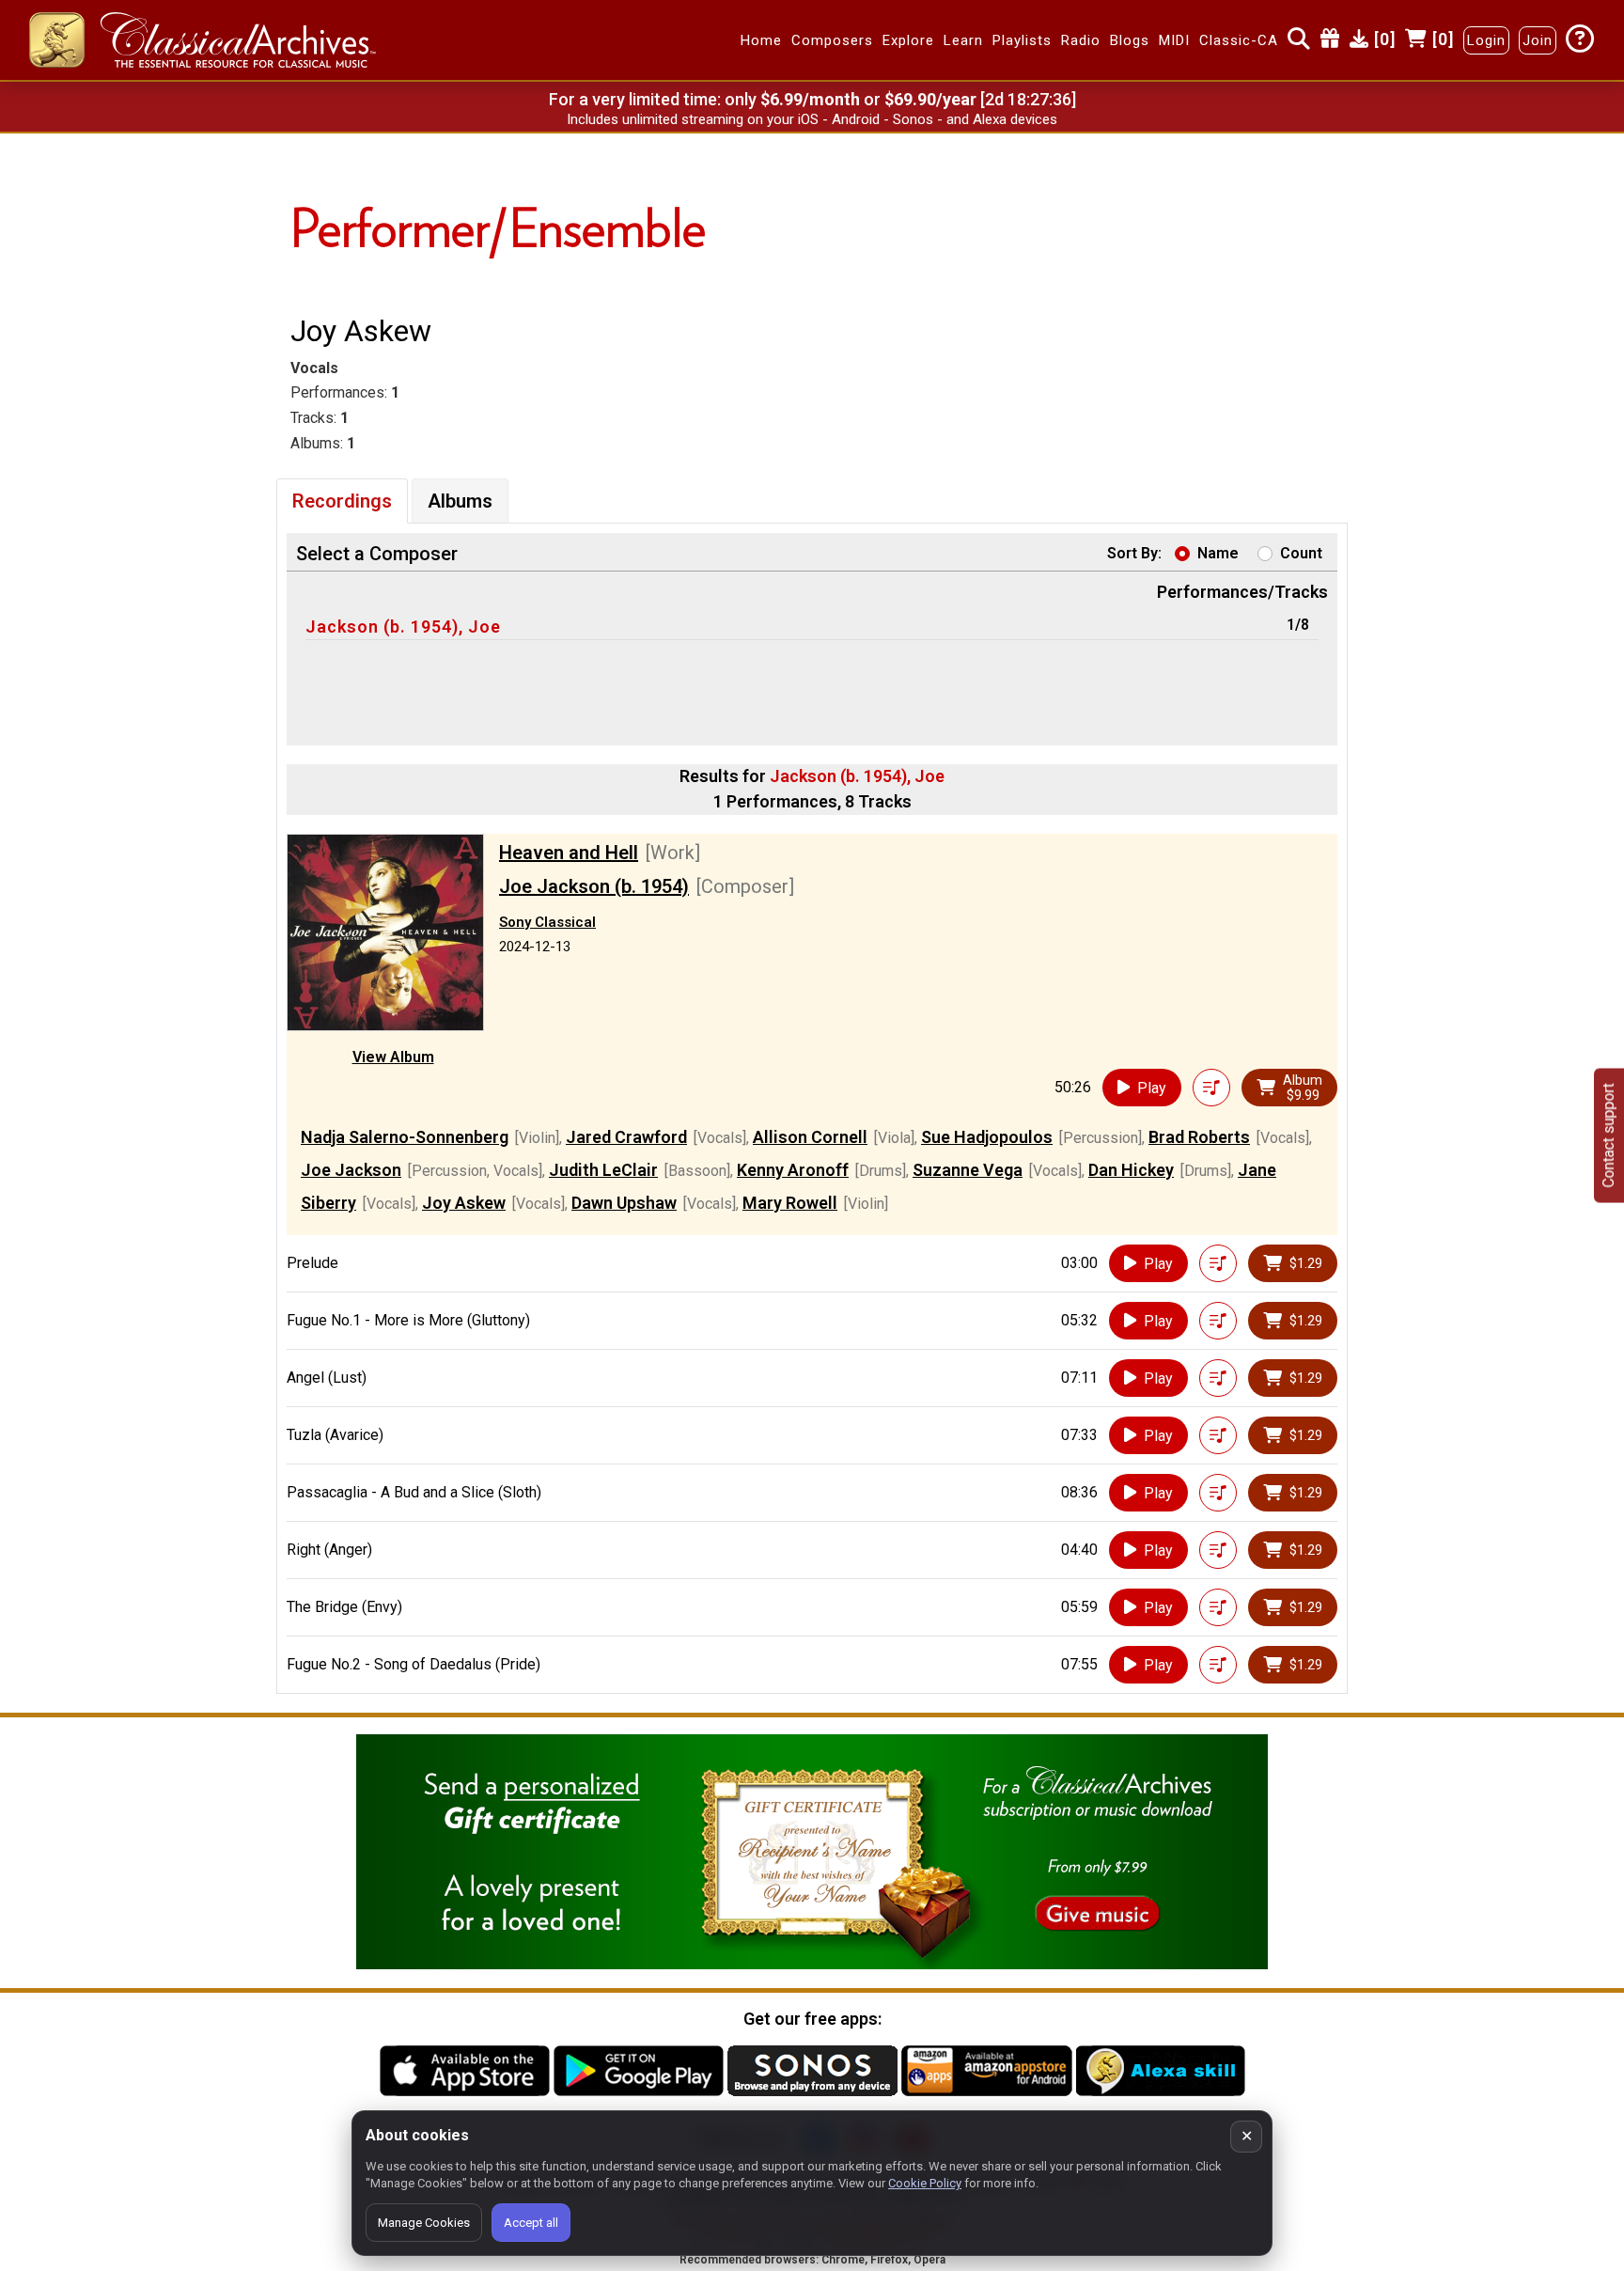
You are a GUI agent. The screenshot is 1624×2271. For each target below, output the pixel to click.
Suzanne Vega (968, 1170)
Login (1486, 40)
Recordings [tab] (342, 501)
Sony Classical (547, 922)
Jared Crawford (626, 1137)
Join (1538, 40)
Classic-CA (1239, 40)
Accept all (531, 2223)
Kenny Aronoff (793, 1170)
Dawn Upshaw (624, 1203)
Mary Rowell (790, 1203)
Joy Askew (464, 1203)
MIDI (1174, 40)
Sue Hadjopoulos (987, 1137)
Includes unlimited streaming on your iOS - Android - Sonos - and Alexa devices (812, 119)
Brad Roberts (1199, 1137)
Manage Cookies (424, 2223)
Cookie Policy (925, 2183)
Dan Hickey (1131, 1170)
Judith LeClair (603, 1170)
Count (1301, 553)
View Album (393, 1057)
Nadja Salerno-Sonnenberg (405, 1137)
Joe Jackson (351, 1170)
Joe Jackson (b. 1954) (594, 886)
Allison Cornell (810, 1137)
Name (1218, 553)
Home (761, 40)
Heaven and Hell (569, 853)
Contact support (1608, 1136)
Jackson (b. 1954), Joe (403, 626)
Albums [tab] (460, 501)
